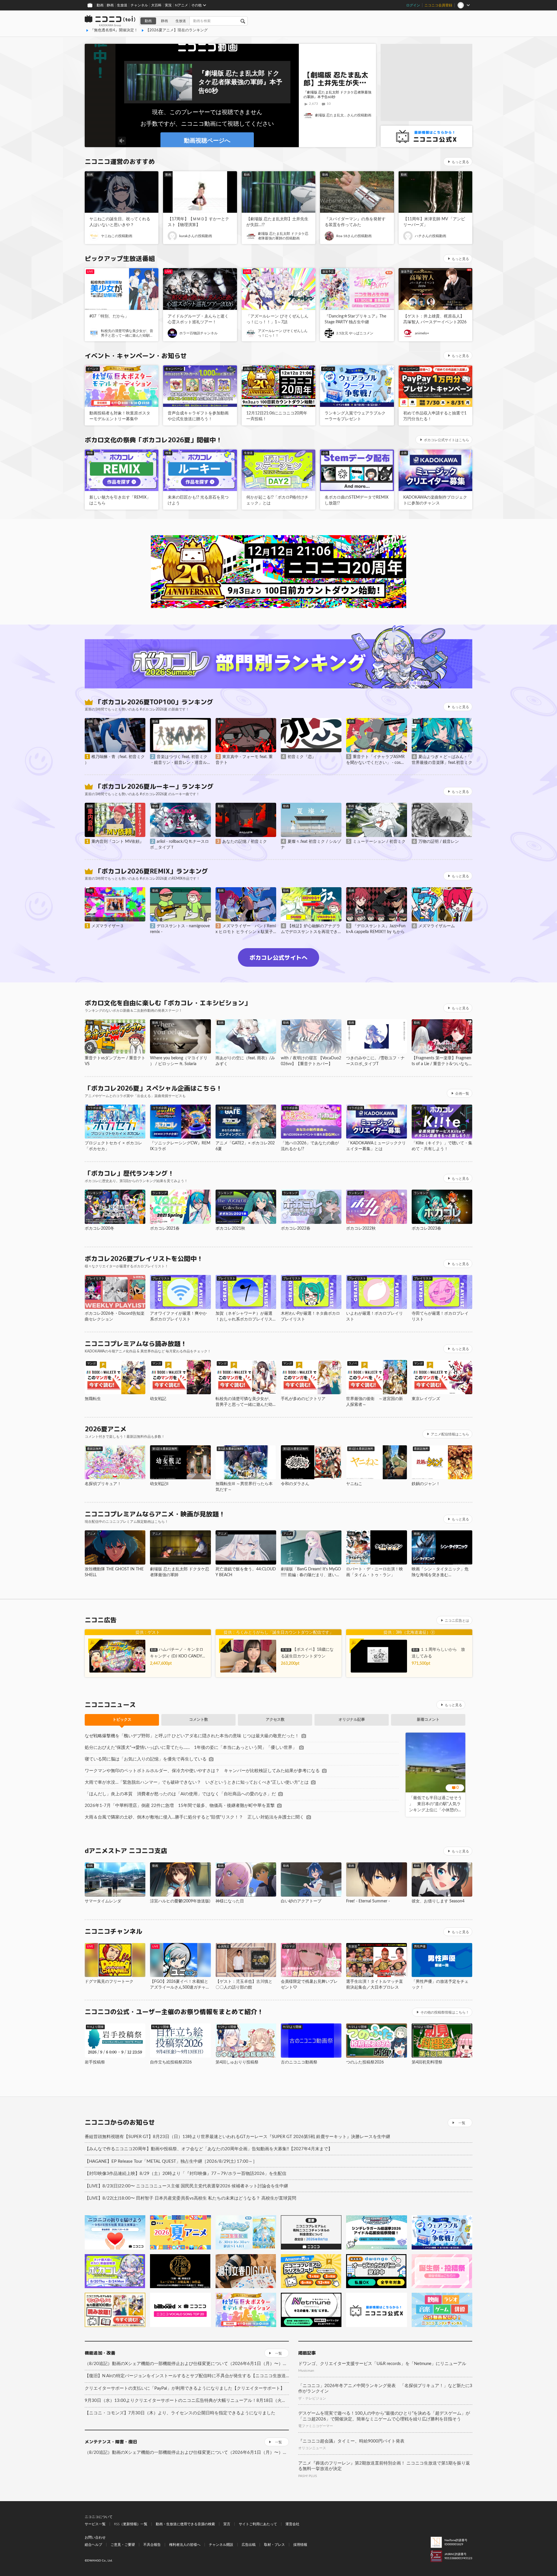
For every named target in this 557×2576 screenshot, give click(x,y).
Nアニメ (181, 5)
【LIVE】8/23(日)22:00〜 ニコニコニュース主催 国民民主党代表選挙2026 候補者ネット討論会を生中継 (186, 2186)
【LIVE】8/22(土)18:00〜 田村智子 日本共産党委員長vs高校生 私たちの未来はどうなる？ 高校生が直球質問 (190, 2198)
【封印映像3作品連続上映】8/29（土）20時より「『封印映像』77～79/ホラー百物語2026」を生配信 (186, 2174)
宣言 (227, 2524)
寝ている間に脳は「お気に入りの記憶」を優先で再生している (146, 1759)
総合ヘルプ (93, 2545)
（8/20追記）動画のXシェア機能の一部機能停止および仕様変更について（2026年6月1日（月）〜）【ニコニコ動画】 (187, 2364)
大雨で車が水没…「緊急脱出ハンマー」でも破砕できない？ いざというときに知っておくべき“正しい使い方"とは (197, 1782)
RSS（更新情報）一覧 (131, 2524)
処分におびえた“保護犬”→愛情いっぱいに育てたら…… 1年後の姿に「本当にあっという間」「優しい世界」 (191, 1748)
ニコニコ (110, 21)
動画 (100, 5)
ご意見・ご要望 (123, 2545)
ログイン (413, 5)
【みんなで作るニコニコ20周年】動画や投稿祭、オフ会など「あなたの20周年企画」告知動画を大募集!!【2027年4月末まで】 (209, 2149)
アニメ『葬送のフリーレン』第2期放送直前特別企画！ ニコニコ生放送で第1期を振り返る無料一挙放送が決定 (384, 2466)
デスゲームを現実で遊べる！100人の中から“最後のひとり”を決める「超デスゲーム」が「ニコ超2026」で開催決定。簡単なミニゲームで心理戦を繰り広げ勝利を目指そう (384, 2416)
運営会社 (292, 2524)
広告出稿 (249, 2545)
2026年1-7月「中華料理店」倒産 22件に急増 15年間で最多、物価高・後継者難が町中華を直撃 (180, 1806)
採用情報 (300, 2545)
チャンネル (139, 5)
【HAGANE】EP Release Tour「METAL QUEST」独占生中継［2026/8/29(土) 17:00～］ (171, 2161)
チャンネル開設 (221, 2545)
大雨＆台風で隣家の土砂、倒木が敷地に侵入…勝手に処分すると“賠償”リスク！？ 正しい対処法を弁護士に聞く (194, 1817)
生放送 (122, 5)
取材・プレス (274, 2545)
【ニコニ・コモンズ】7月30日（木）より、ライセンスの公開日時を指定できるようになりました (180, 2413)
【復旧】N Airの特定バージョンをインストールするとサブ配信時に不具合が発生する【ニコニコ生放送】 (187, 2376)
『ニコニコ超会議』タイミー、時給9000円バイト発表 (351, 2441)
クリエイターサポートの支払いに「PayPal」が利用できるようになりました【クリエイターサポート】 (185, 2388)
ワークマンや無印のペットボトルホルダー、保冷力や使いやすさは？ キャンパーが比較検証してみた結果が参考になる (202, 1771)
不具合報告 (152, 2545)
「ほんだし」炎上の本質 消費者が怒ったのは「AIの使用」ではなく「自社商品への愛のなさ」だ (180, 1794)
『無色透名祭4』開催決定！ (114, 30)
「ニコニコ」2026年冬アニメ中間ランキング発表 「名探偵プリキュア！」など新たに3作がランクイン (385, 2389)
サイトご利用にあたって (258, 2524)
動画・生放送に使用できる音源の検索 (185, 2524)
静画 (110, 5)
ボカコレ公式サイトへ (278, 957)
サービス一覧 (95, 2524)
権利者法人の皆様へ (185, 2545)
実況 (168, 5)
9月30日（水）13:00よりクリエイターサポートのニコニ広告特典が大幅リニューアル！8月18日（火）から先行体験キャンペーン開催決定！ (187, 2401)
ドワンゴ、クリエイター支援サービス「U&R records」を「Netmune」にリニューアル (382, 2364)
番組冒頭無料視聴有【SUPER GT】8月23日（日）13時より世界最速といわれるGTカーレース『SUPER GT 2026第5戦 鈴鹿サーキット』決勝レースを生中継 (237, 2137)
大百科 (156, 5)
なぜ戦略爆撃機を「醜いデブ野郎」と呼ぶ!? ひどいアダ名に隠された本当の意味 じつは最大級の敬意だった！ (192, 1736)
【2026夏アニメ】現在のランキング (177, 30)
